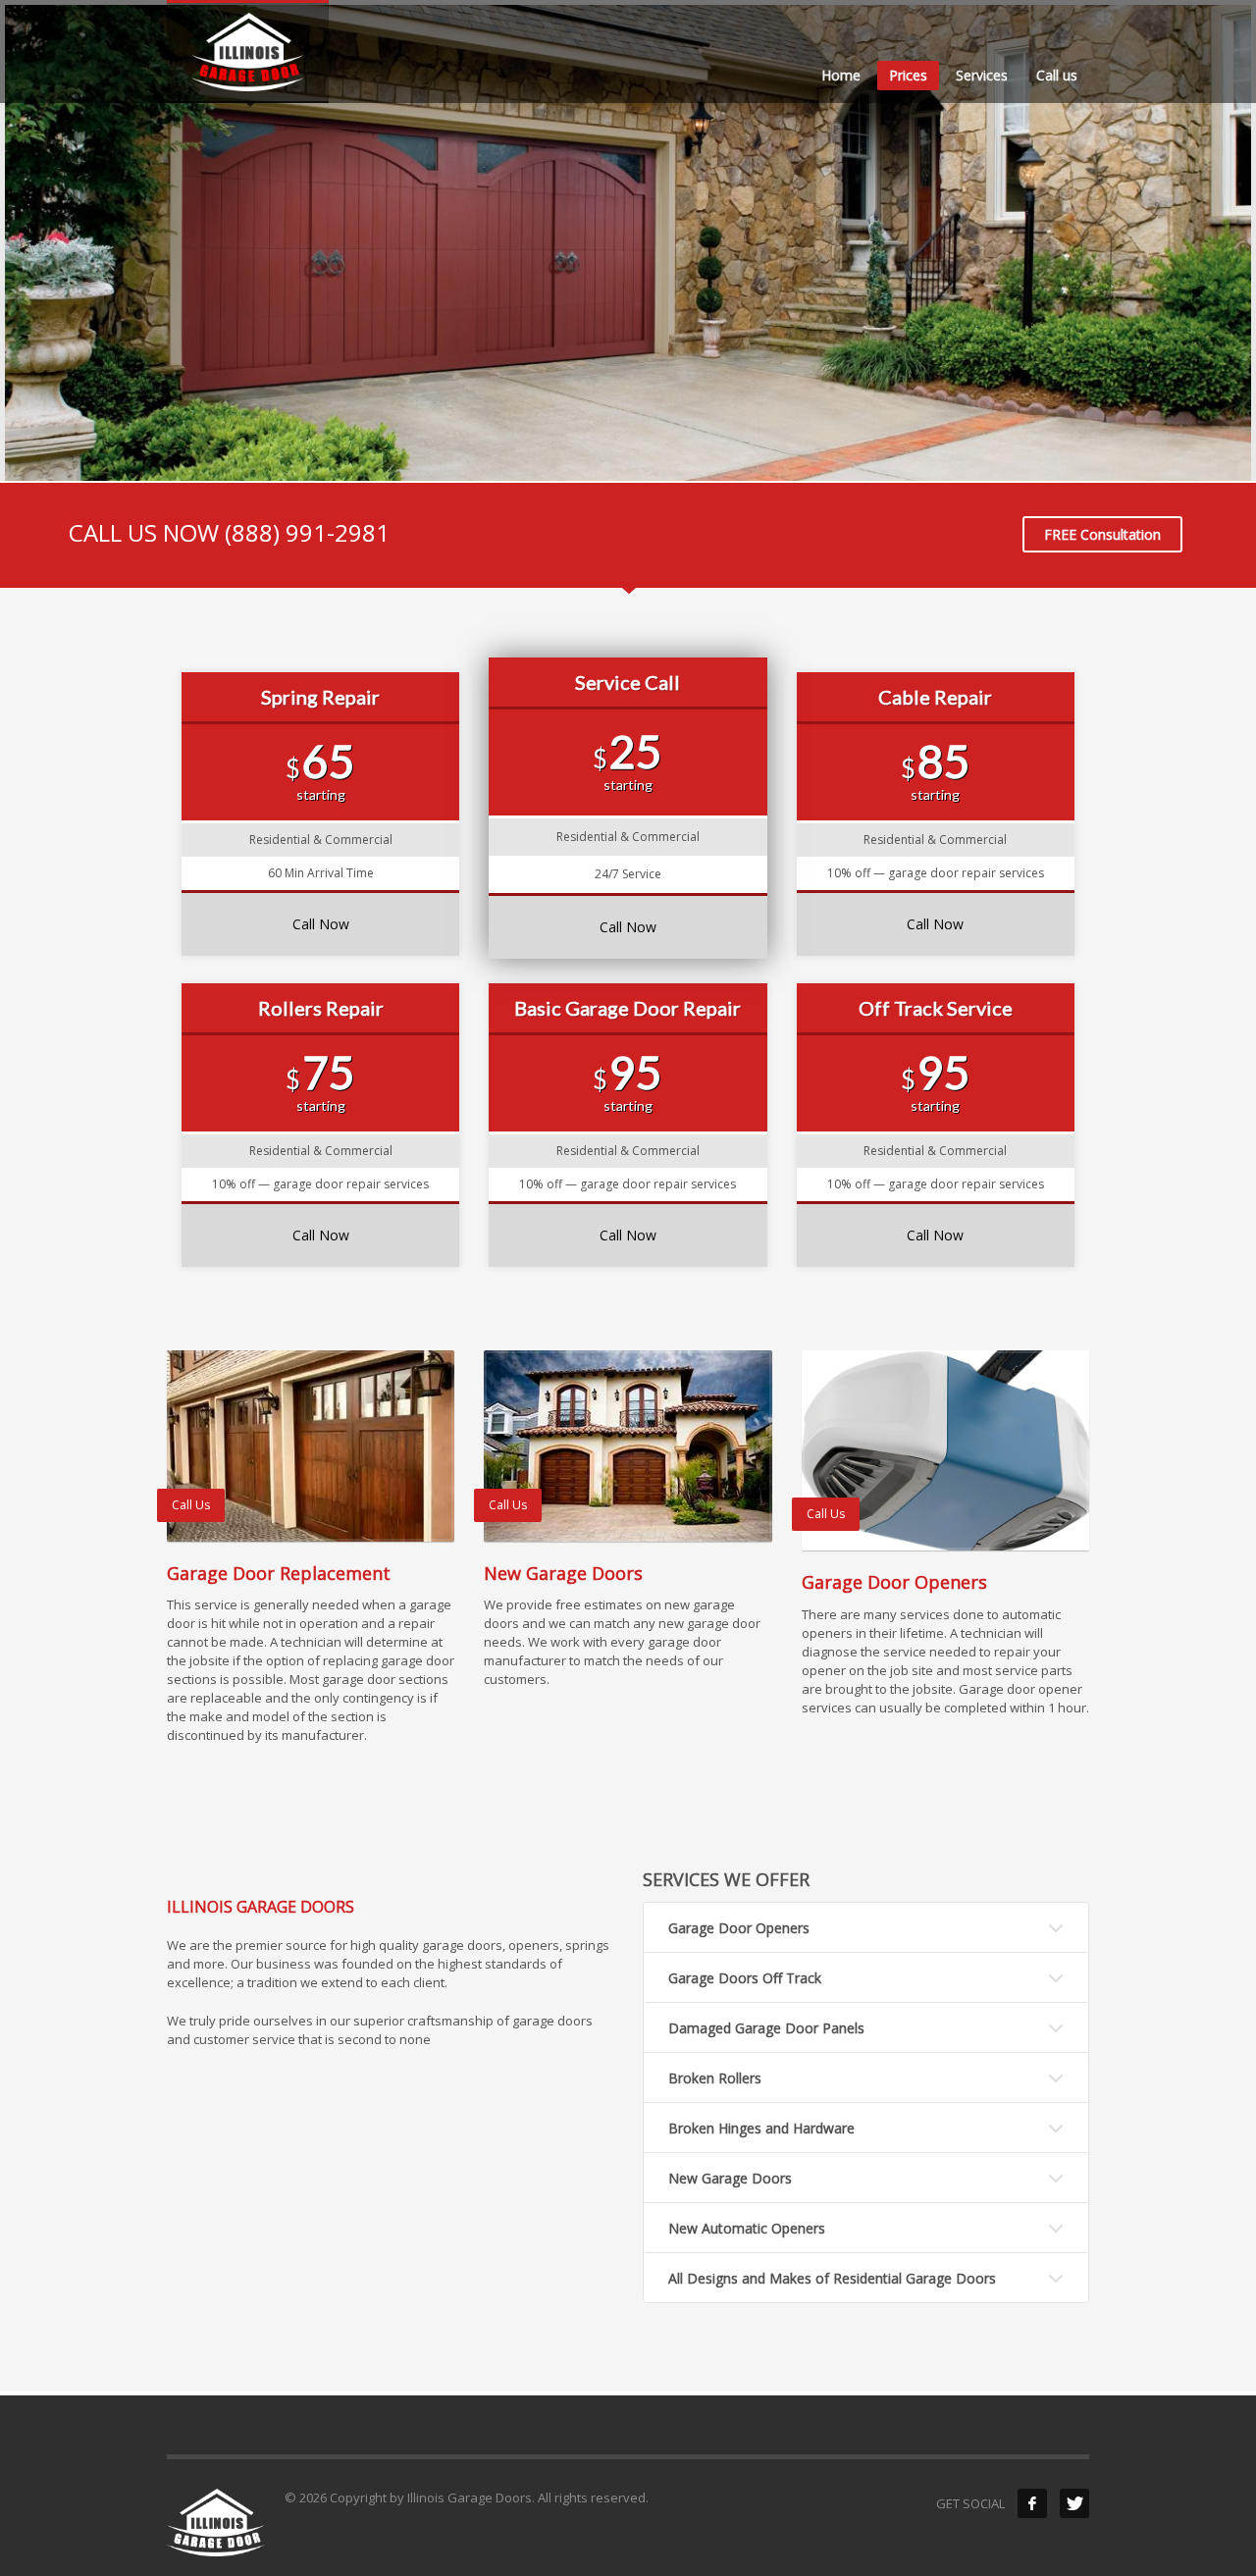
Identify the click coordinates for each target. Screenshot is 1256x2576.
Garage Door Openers (739, 1928)
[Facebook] (1032, 2503)
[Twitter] (1074, 2503)
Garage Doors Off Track (745, 1978)
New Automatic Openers (747, 2228)
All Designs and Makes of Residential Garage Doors (832, 2278)
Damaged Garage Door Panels (766, 2028)
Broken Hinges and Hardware (761, 2128)
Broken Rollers (715, 2078)
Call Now (321, 924)
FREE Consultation (1102, 534)
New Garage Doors (730, 2178)
